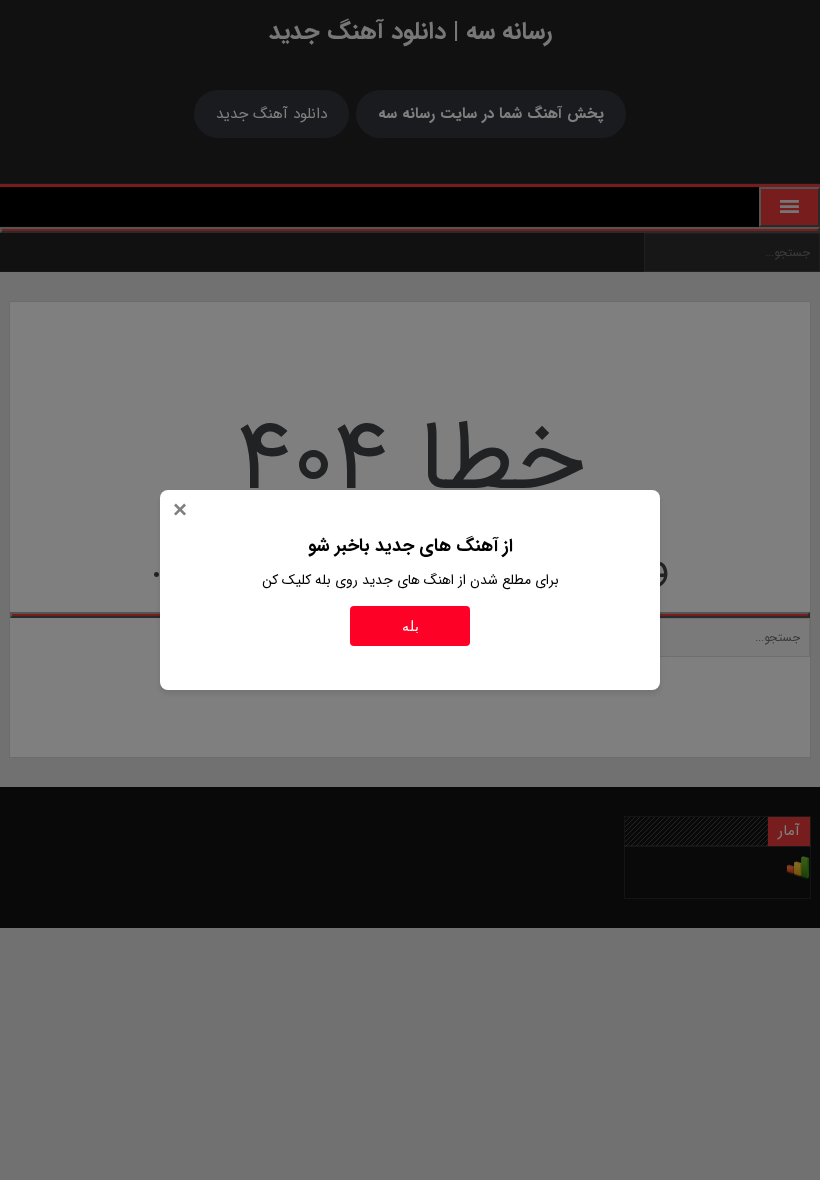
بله (410, 626)
